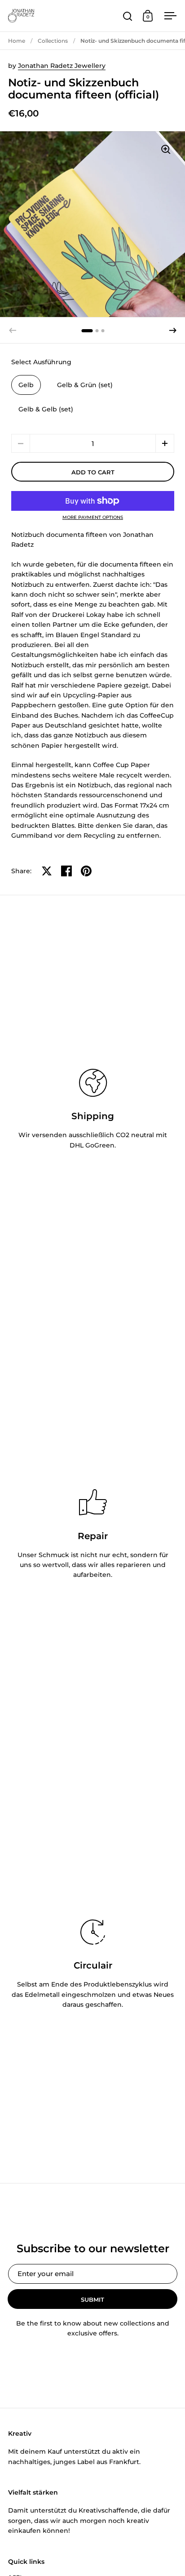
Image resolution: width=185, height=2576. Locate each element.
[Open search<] (128, 16)
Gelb (26, 385)
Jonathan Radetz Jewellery (62, 66)
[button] (173, 330)
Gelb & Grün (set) (85, 385)
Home (17, 41)
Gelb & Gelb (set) (46, 409)
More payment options (93, 518)
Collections (53, 41)
